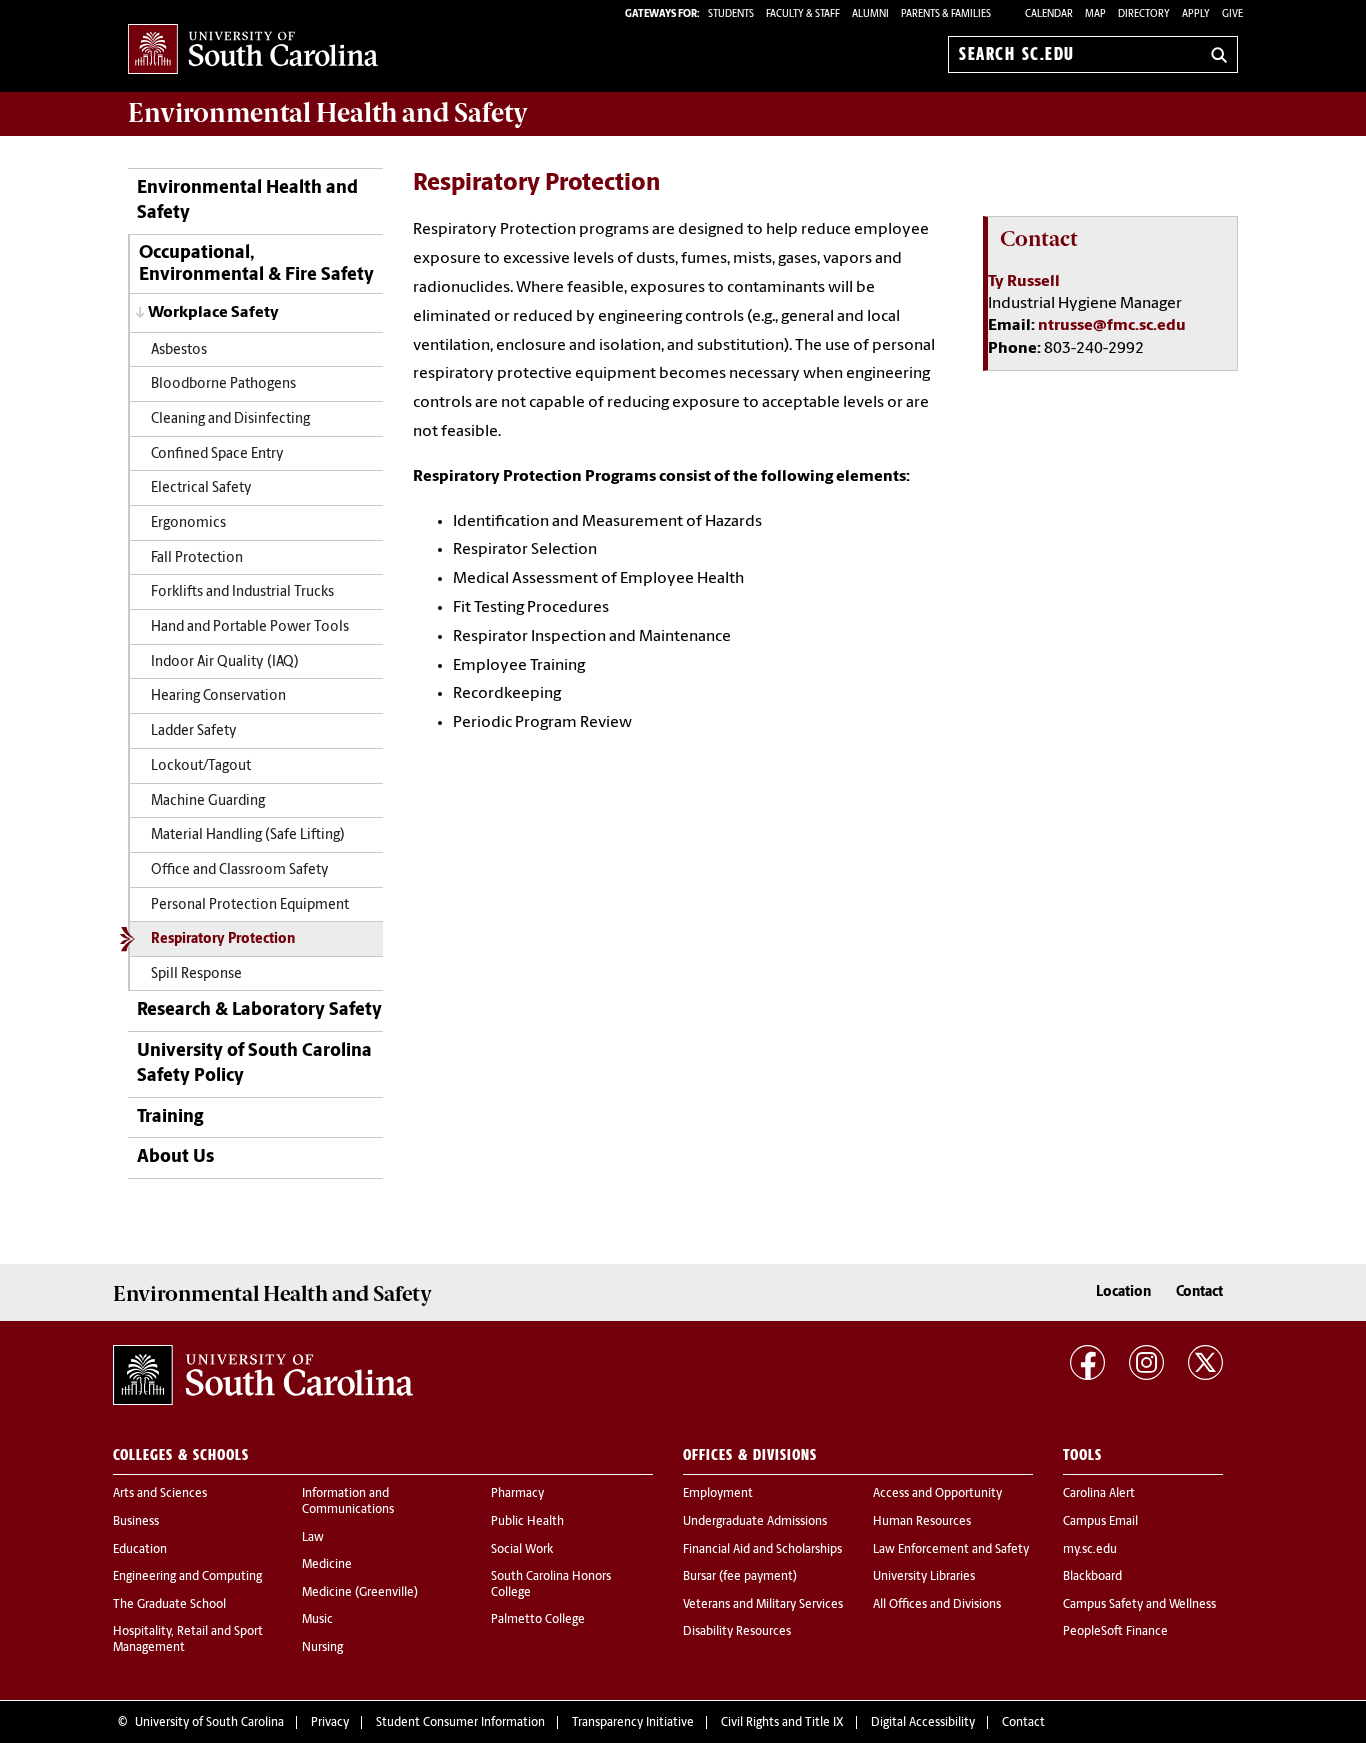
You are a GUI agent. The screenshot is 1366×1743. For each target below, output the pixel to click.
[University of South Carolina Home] (253, 50)
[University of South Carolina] (263, 1375)
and (328, 113)
